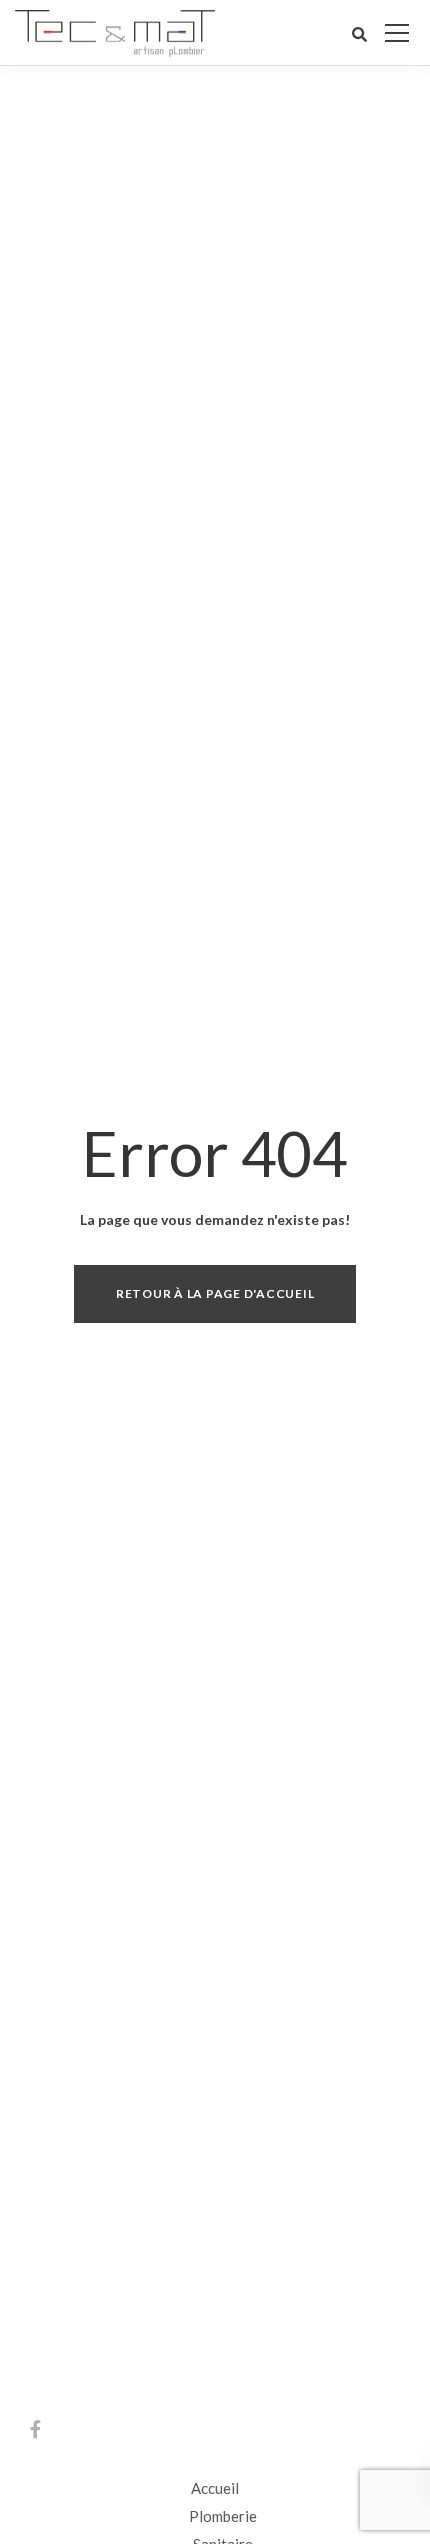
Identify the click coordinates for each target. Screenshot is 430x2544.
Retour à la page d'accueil (215, 1293)
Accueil (215, 2488)
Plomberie (223, 2516)
